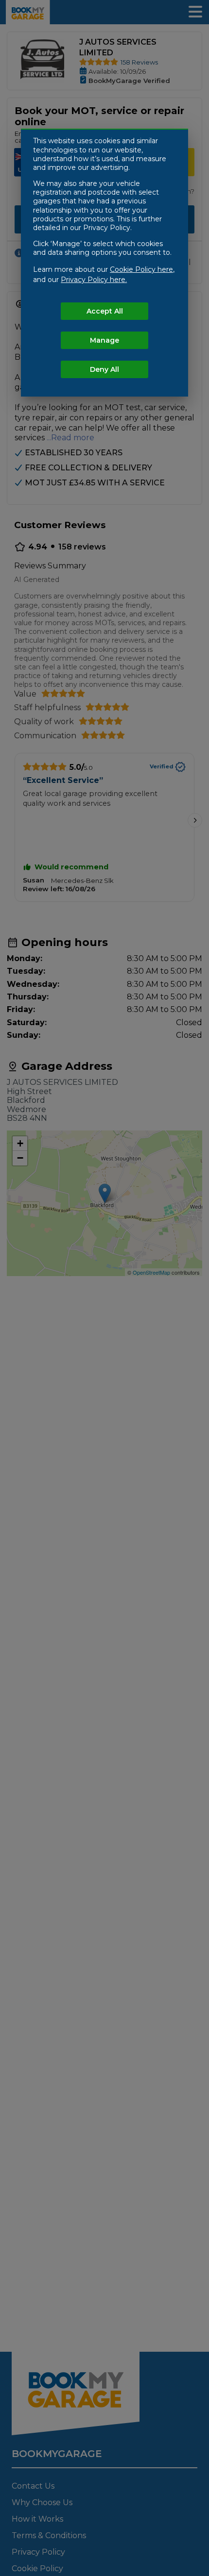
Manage (104, 340)
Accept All (105, 311)
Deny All (104, 369)
